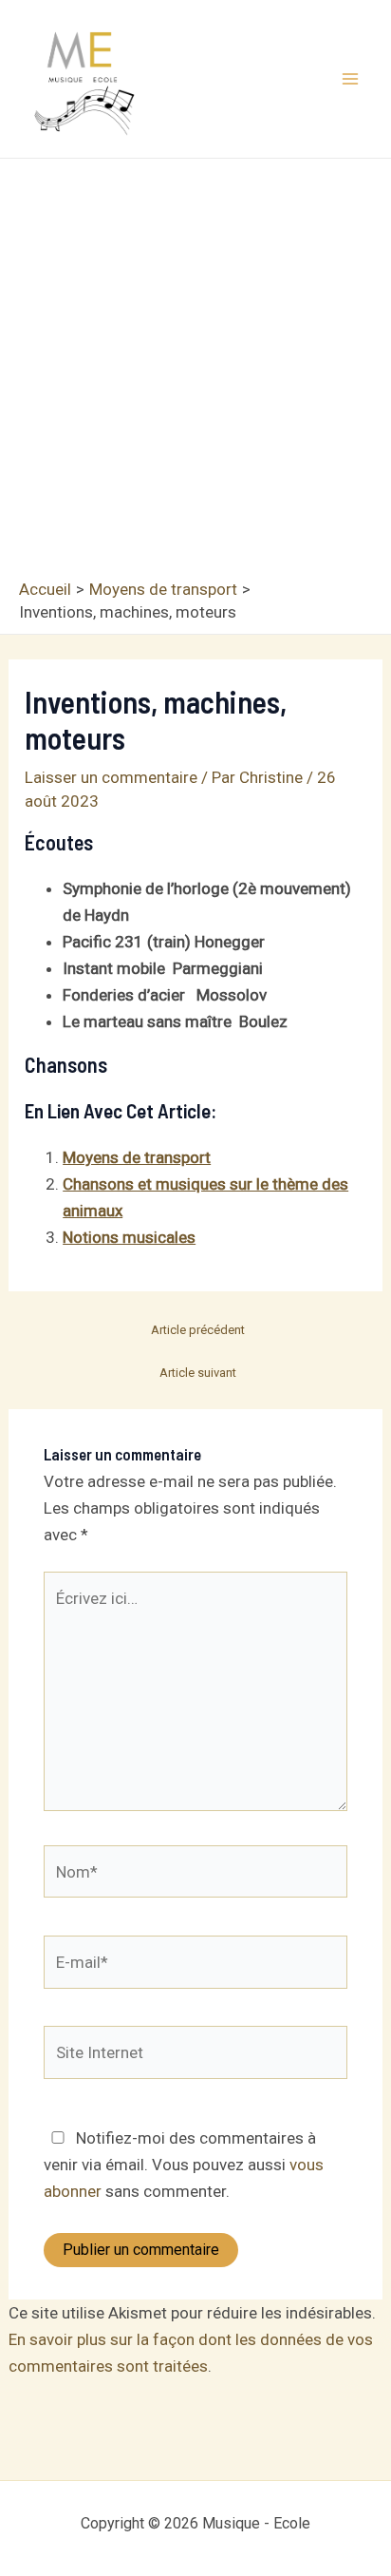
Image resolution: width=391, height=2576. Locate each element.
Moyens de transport (137, 1157)
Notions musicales (129, 1237)
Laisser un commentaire (111, 777)
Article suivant (198, 1373)
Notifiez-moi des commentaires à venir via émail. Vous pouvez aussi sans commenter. (184, 2165)
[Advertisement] (195, 373)
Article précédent (198, 1330)
